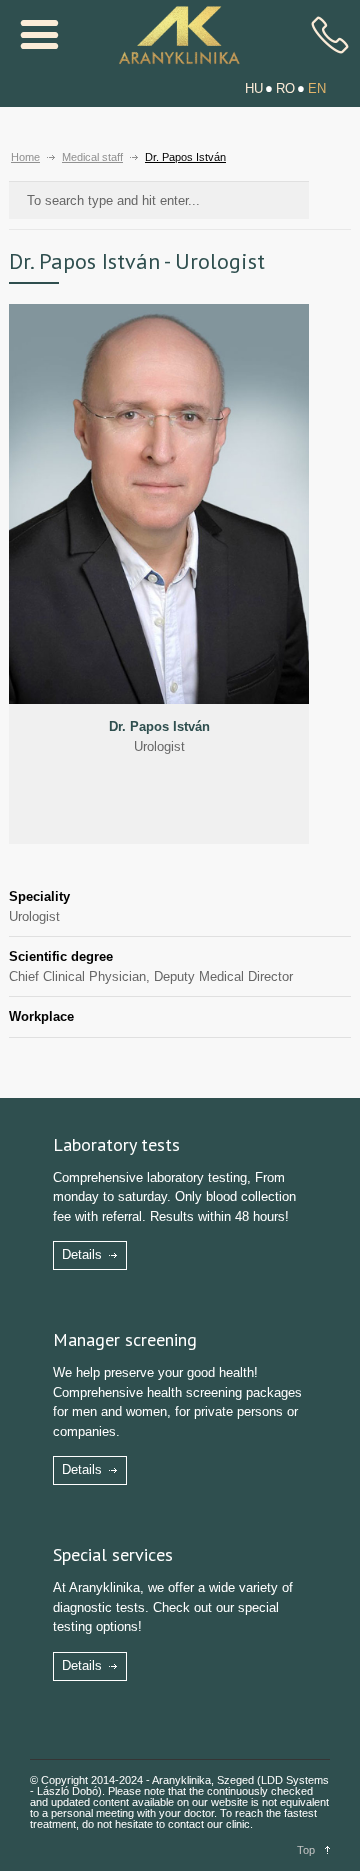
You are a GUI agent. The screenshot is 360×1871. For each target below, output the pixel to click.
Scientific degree (61, 956)
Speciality (39, 896)
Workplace (41, 1016)
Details (82, 1254)
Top (306, 1850)
